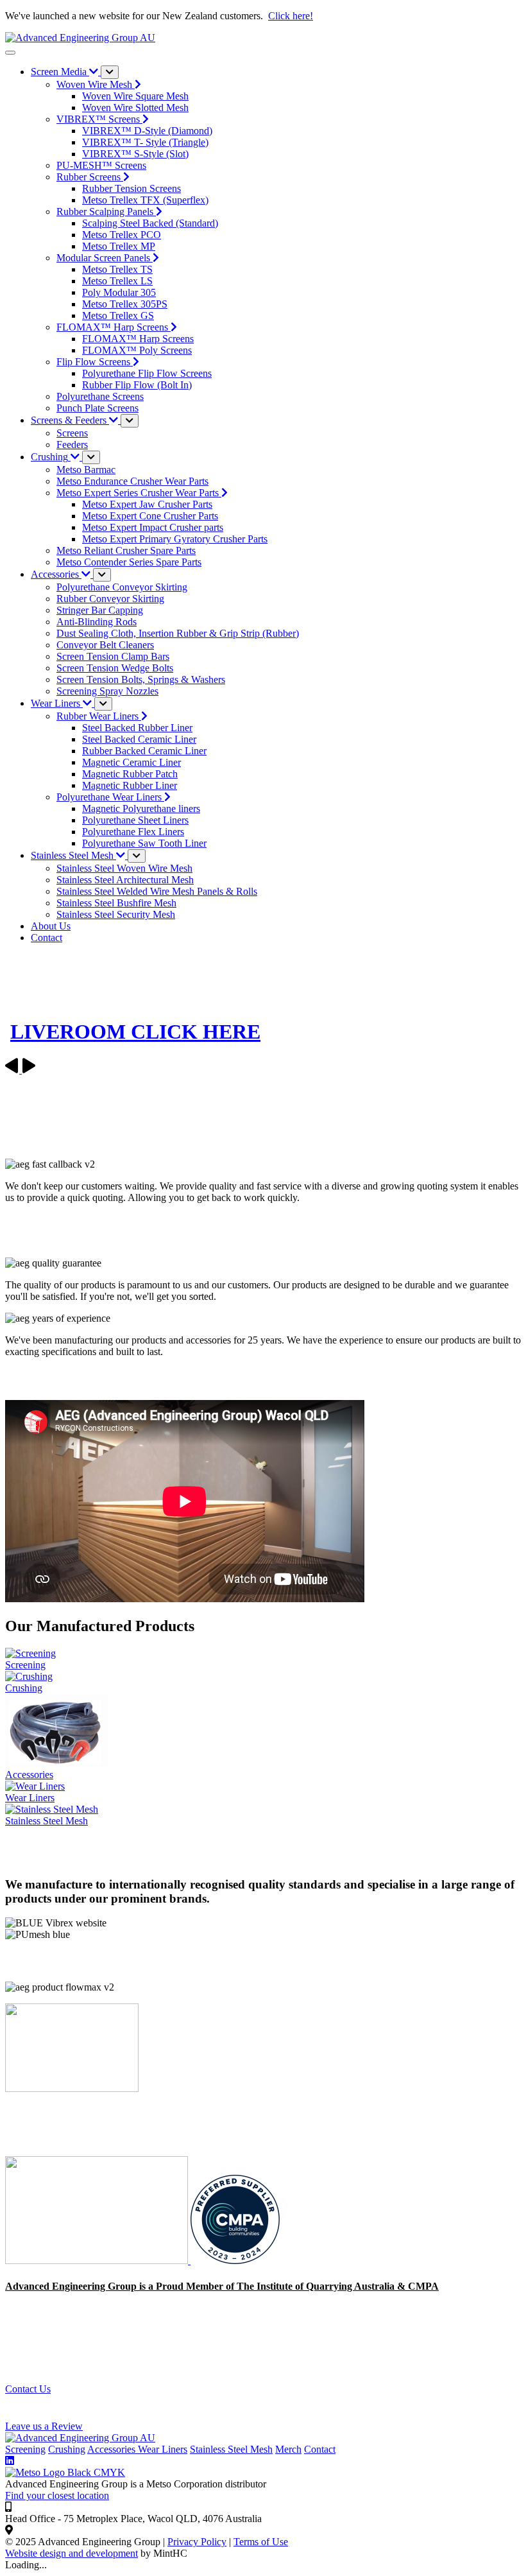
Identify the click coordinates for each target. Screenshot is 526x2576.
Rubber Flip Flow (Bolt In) (137, 385)
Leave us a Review (44, 2426)
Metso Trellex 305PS (125, 304)
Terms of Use (261, 2542)
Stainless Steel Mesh (231, 2449)
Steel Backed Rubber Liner (137, 728)
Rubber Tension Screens (131, 188)
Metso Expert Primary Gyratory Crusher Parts (175, 539)
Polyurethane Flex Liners (133, 832)
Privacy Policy (197, 2542)
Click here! (291, 16)
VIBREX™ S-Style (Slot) (135, 154)
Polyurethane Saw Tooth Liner (144, 843)
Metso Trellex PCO (122, 235)
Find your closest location (57, 2495)
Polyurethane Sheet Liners (135, 820)
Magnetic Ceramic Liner (131, 762)
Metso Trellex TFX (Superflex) (145, 200)
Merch (288, 2449)
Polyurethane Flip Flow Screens (147, 373)
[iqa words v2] (98, 2260)
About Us (51, 926)
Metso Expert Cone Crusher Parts (150, 516)
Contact (320, 2449)
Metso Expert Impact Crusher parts (153, 527)
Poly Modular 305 (119, 292)
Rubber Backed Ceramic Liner (144, 751)
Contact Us (28, 2389)
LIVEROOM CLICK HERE (135, 1032)
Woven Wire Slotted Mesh (135, 108)
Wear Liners (163, 2449)
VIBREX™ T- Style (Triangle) (145, 142)
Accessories (113, 2449)
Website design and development (72, 2553)
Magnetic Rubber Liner (130, 785)
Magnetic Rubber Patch (130, 774)
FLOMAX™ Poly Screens (137, 350)
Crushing (67, 2449)
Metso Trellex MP (119, 246)
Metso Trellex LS (117, 281)
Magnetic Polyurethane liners (141, 808)
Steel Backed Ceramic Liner (139, 739)
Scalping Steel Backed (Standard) (150, 223)
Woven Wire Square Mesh (135, 96)
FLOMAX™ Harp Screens (138, 339)
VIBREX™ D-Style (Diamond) (147, 131)
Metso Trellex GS (118, 316)
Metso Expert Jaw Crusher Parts (147, 504)
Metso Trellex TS (117, 269)
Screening (25, 2449)
